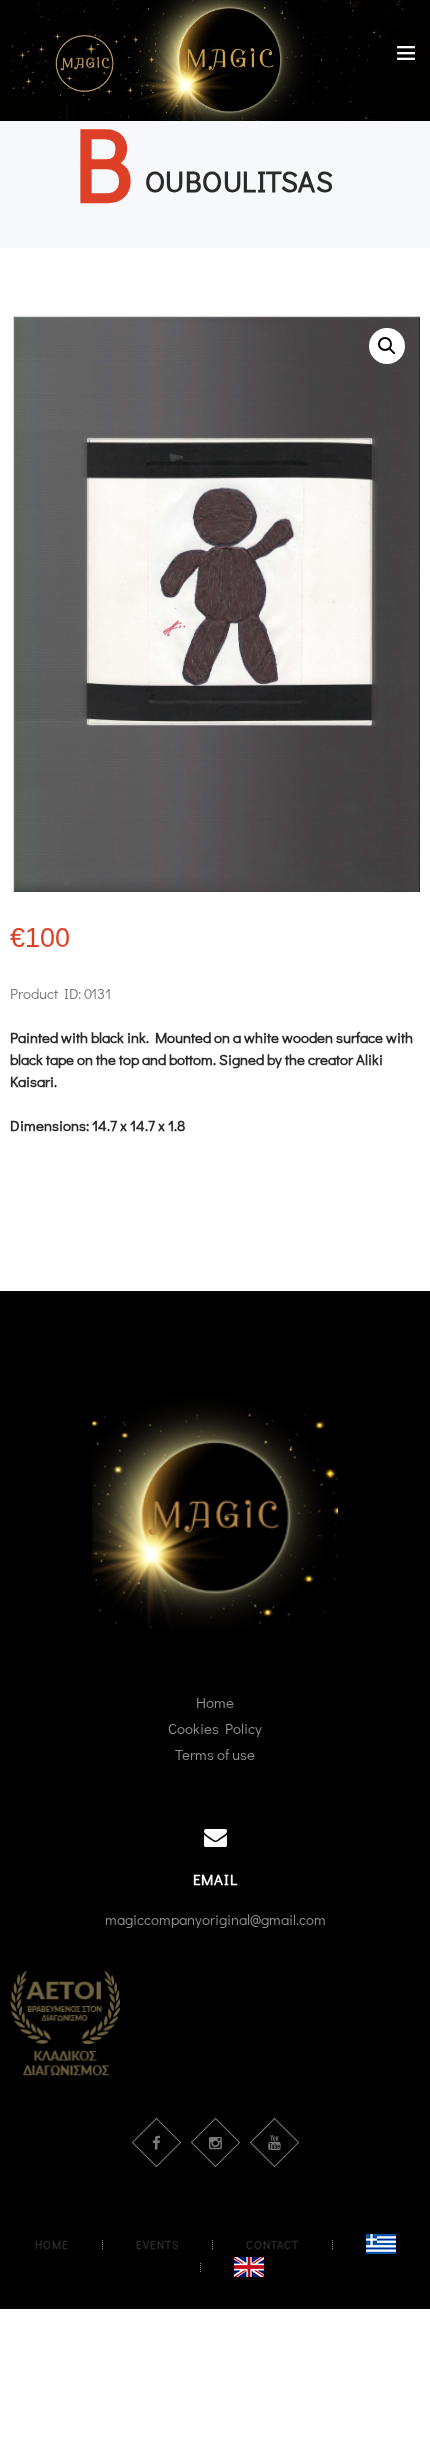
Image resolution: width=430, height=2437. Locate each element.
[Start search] (403, 984)
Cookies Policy (215, 1728)
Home (215, 1702)
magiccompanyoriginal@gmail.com (215, 1919)
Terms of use (215, 1754)
